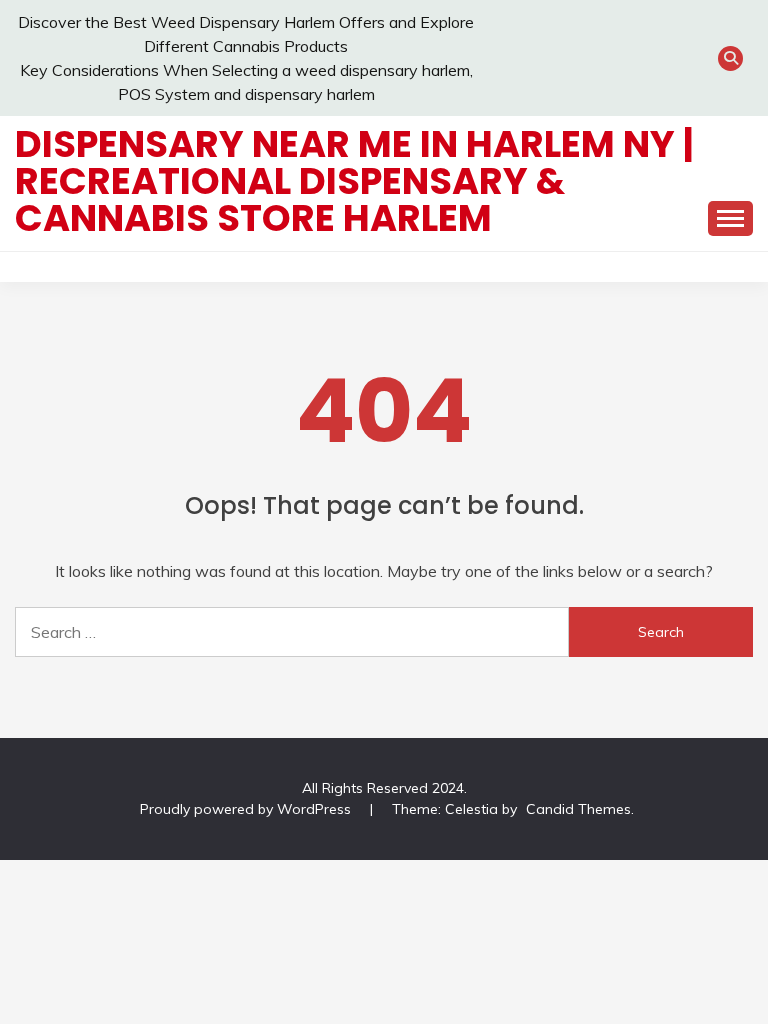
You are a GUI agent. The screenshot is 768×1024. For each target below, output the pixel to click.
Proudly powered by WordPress (247, 809)
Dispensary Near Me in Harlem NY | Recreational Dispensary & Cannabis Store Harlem (354, 181)
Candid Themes (578, 809)
